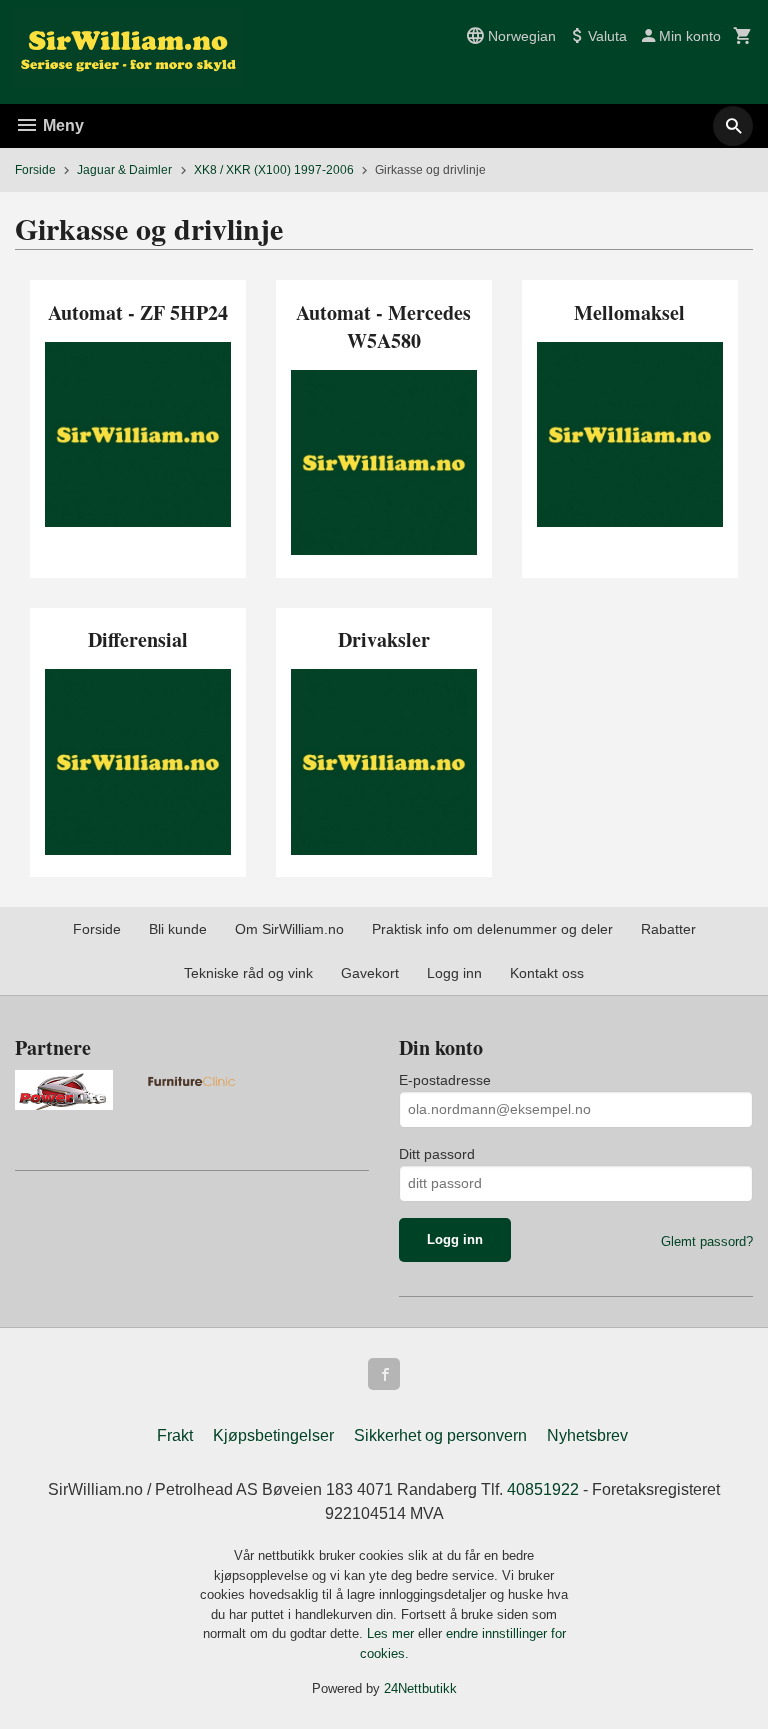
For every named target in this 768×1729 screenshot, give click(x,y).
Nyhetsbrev (587, 1435)
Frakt (175, 1435)
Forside (35, 170)
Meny (61, 125)
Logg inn (454, 973)
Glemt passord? (707, 1241)
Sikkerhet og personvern (440, 1435)
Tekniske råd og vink (248, 973)
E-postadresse (445, 1080)
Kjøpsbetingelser (273, 1435)
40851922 (543, 1489)
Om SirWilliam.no (289, 929)
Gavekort (370, 973)
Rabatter (668, 929)
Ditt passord (437, 1154)
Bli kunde (178, 929)
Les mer (392, 1633)
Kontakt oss (547, 973)
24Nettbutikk (420, 1688)
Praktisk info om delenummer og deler (492, 929)
